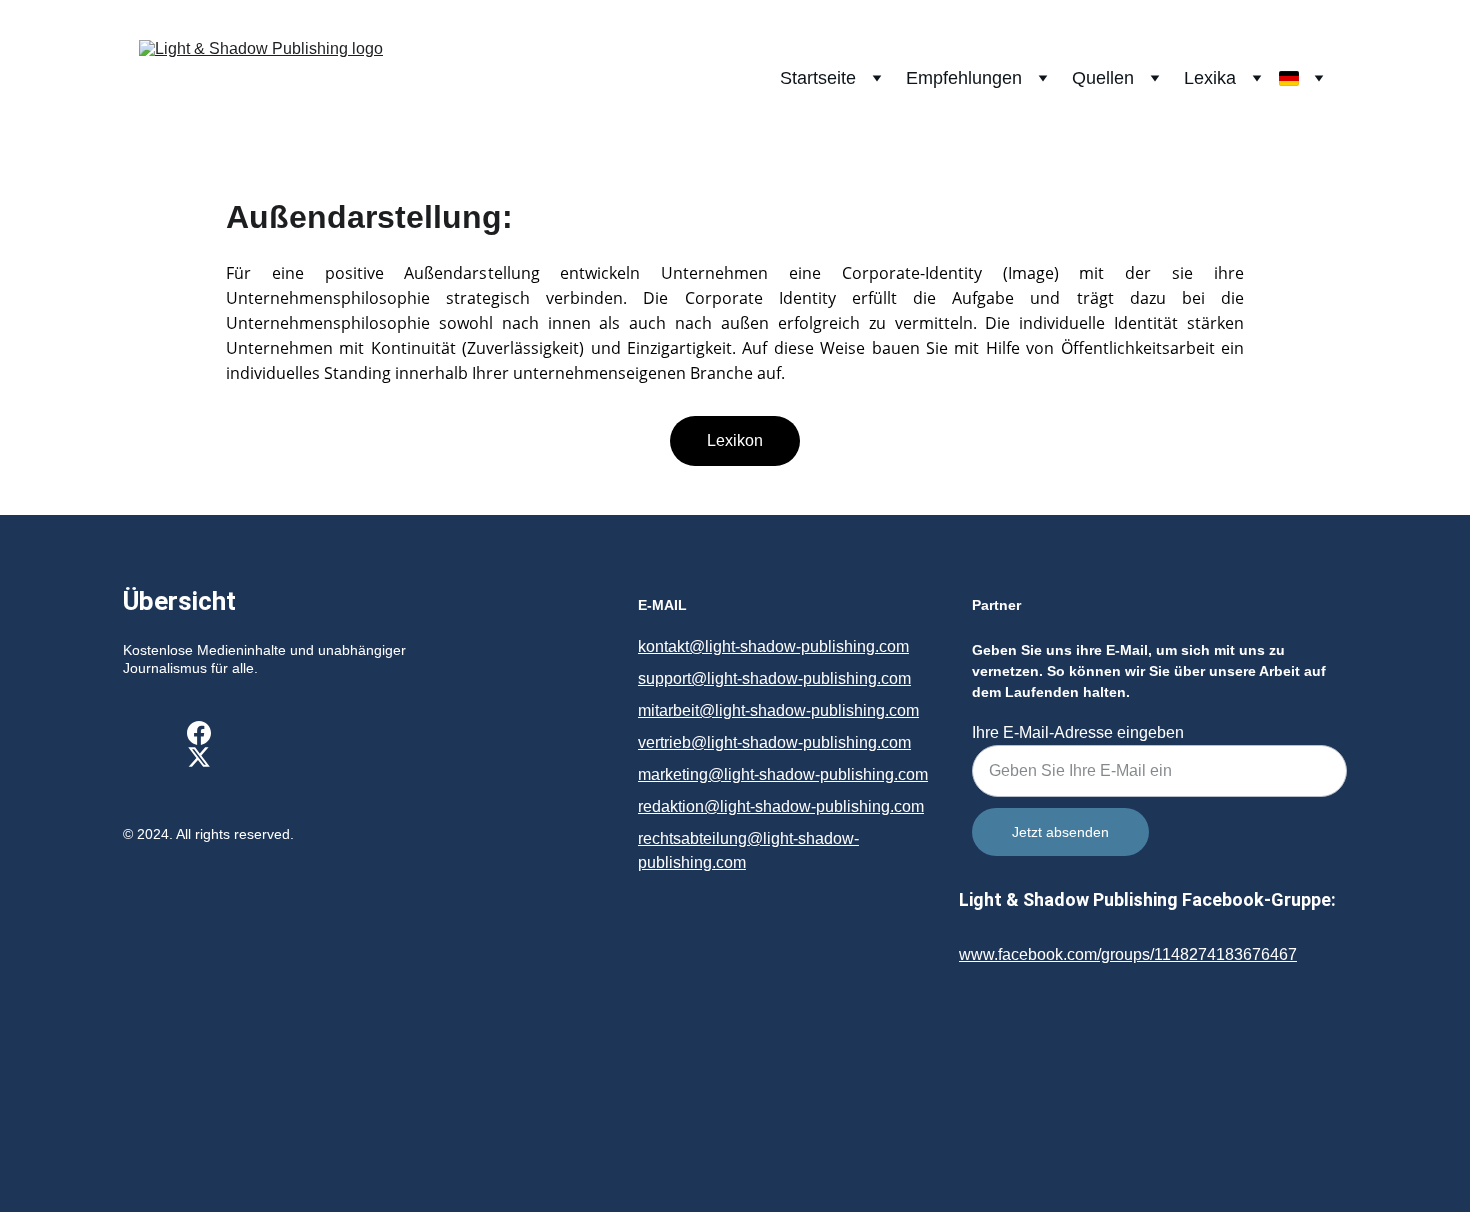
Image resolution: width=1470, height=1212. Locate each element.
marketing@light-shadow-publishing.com (783, 774)
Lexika (1210, 78)
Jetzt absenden (1060, 832)
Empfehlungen (964, 78)
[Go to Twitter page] (199, 757)
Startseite (818, 78)
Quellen (1103, 78)
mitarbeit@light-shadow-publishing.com (778, 710)
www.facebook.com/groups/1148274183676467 (1128, 954)
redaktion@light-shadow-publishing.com (781, 806)
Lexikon (735, 440)
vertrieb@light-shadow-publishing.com (774, 742)
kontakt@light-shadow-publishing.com (773, 646)
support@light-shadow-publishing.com (774, 678)
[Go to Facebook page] (199, 733)
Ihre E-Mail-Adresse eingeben (1078, 732)
